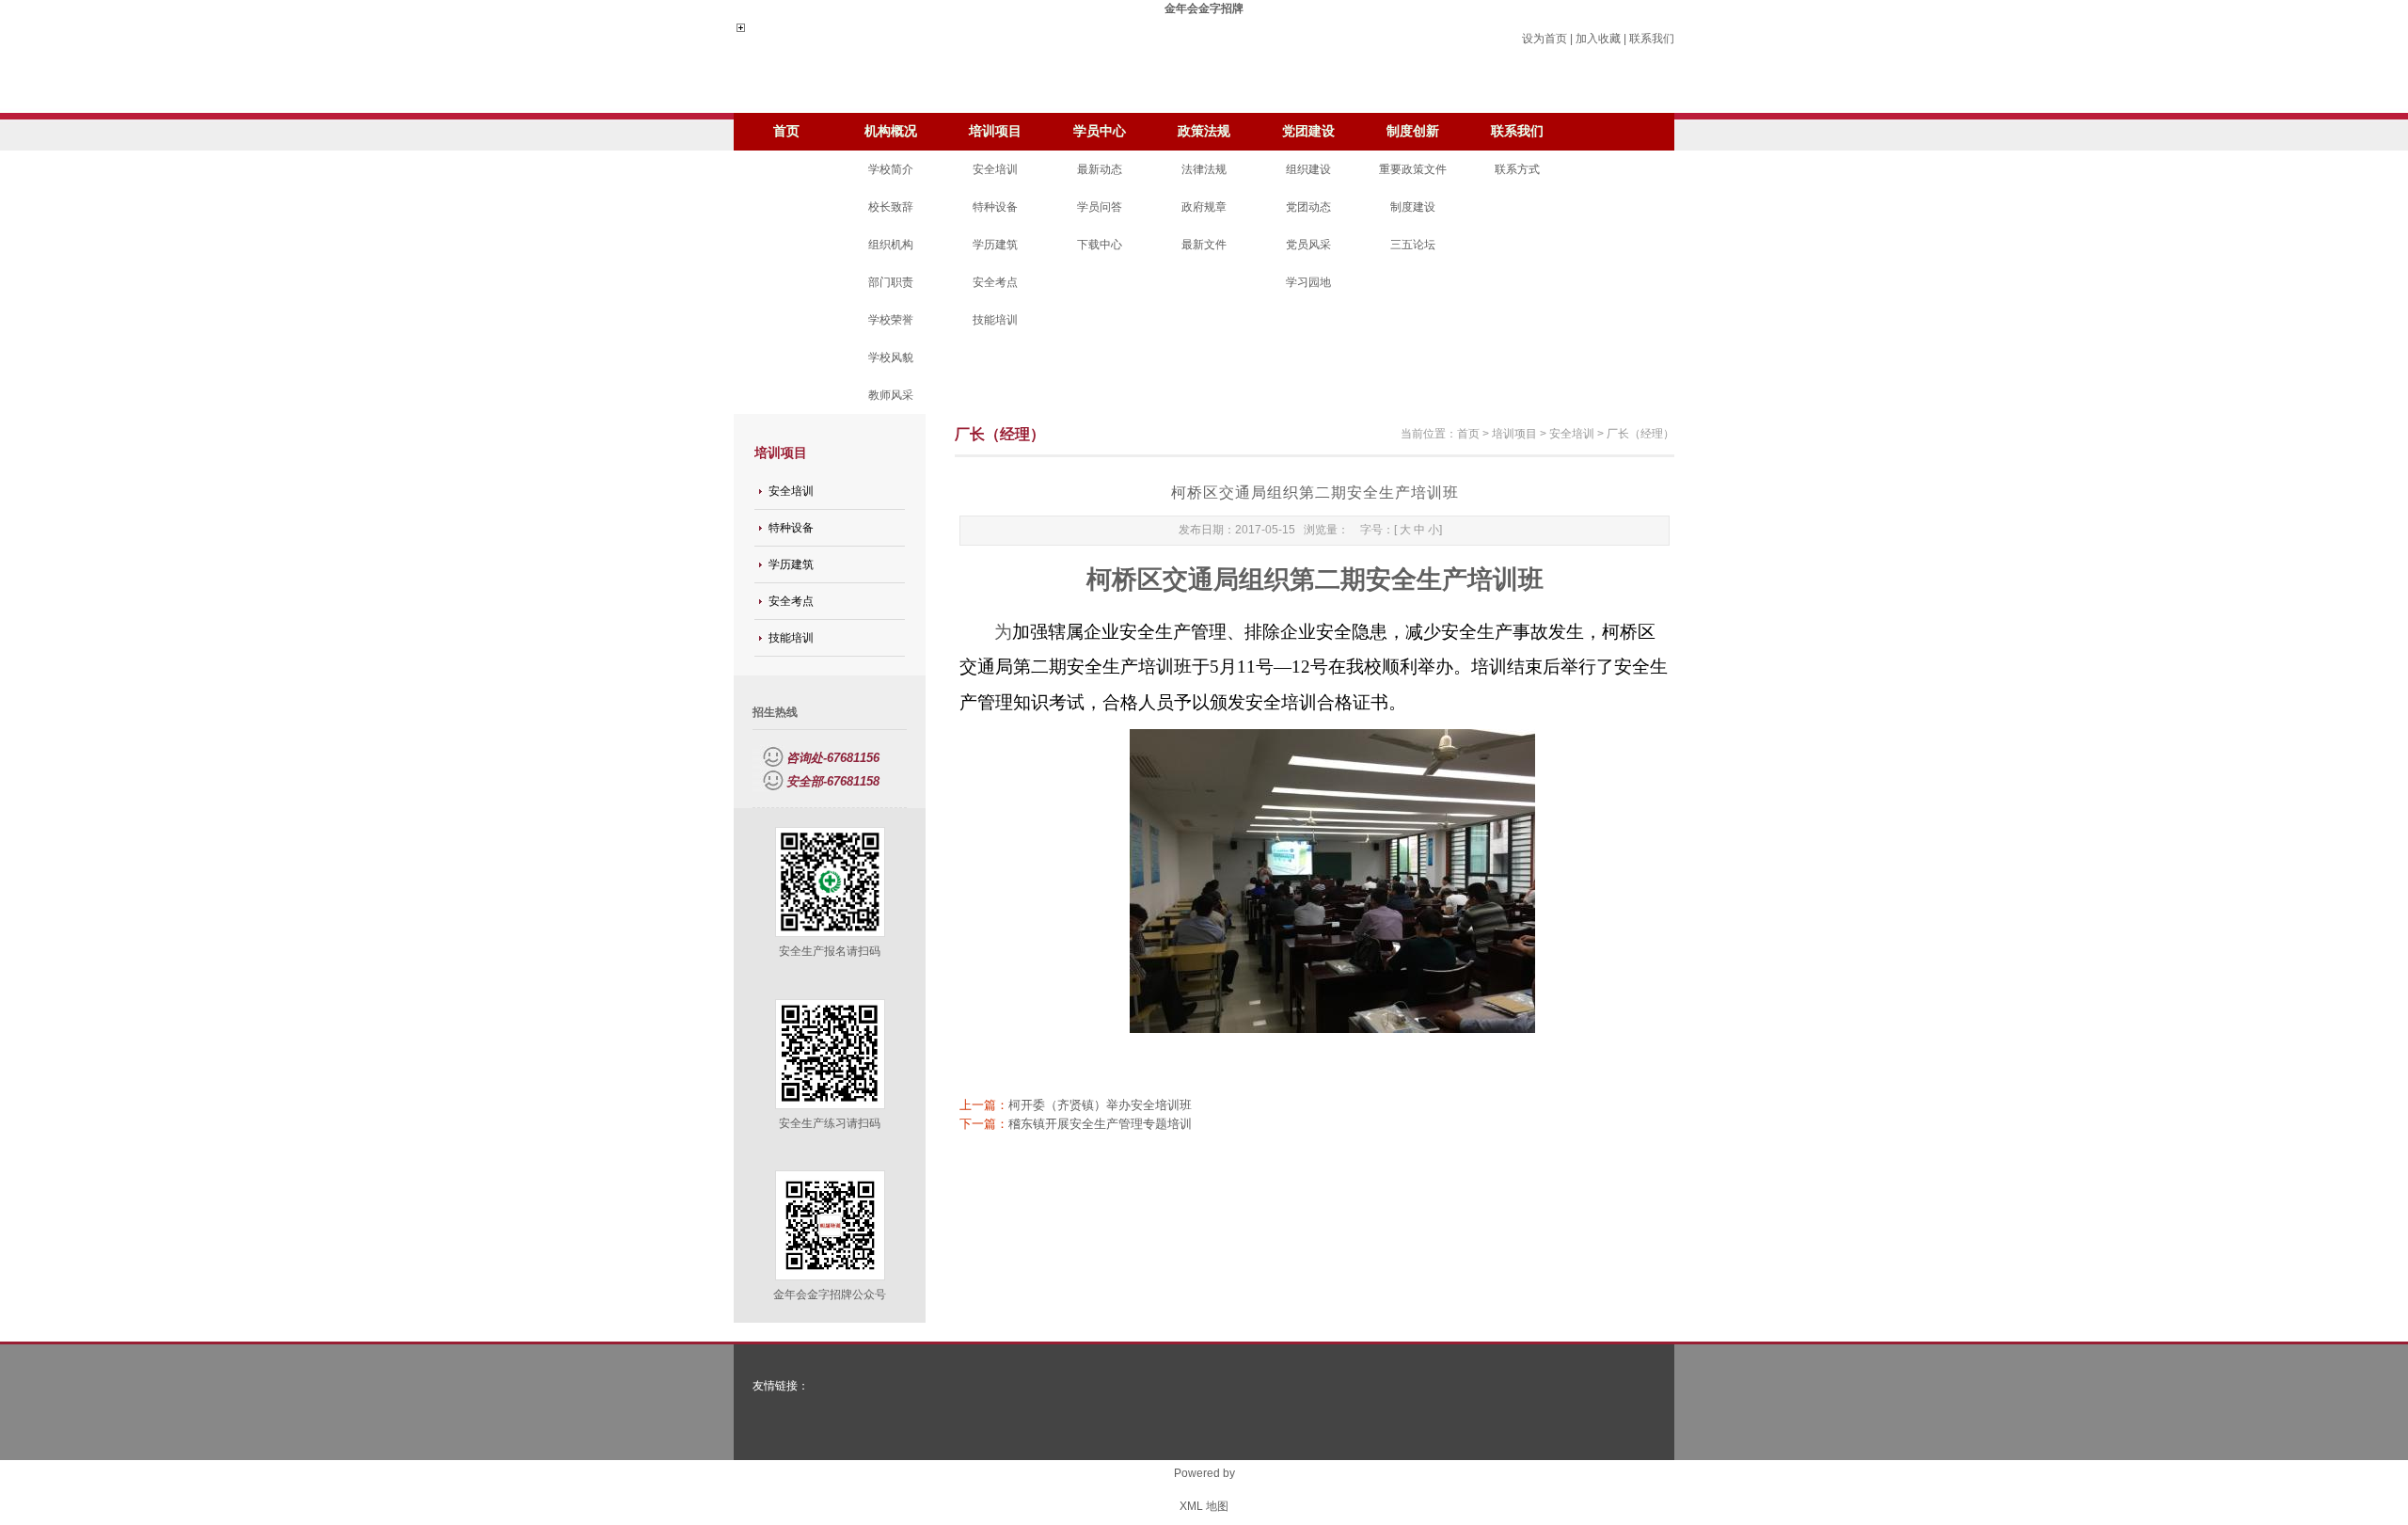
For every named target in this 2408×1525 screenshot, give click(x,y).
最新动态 (1100, 169)
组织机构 (891, 245)
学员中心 (1100, 131)
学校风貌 (891, 357)
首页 (786, 131)
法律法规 (1204, 169)
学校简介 (891, 169)
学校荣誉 (891, 320)
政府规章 (1204, 207)
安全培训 (995, 169)
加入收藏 (1598, 39)
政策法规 (1204, 131)
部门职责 (891, 282)
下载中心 (1100, 245)
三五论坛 (1413, 245)
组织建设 (1308, 169)
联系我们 (1652, 39)
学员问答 (1100, 207)
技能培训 (995, 320)
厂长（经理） (1640, 434)
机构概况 (891, 131)
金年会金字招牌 (1204, 8)
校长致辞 (891, 207)
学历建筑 (995, 245)
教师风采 (891, 395)
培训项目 (995, 131)
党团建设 (1308, 131)
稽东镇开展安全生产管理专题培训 (1100, 1124)
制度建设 (1413, 207)
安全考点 (995, 282)
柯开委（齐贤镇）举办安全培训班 (1100, 1105)
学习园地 (1308, 282)
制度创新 (1413, 131)
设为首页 (1545, 39)
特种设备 (995, 207)
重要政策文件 (1413, 169)
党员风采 (1308, 245)
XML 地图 (1204, 1506)
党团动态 (1308, 207)
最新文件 (1204, 245)
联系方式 (1517, 169)
